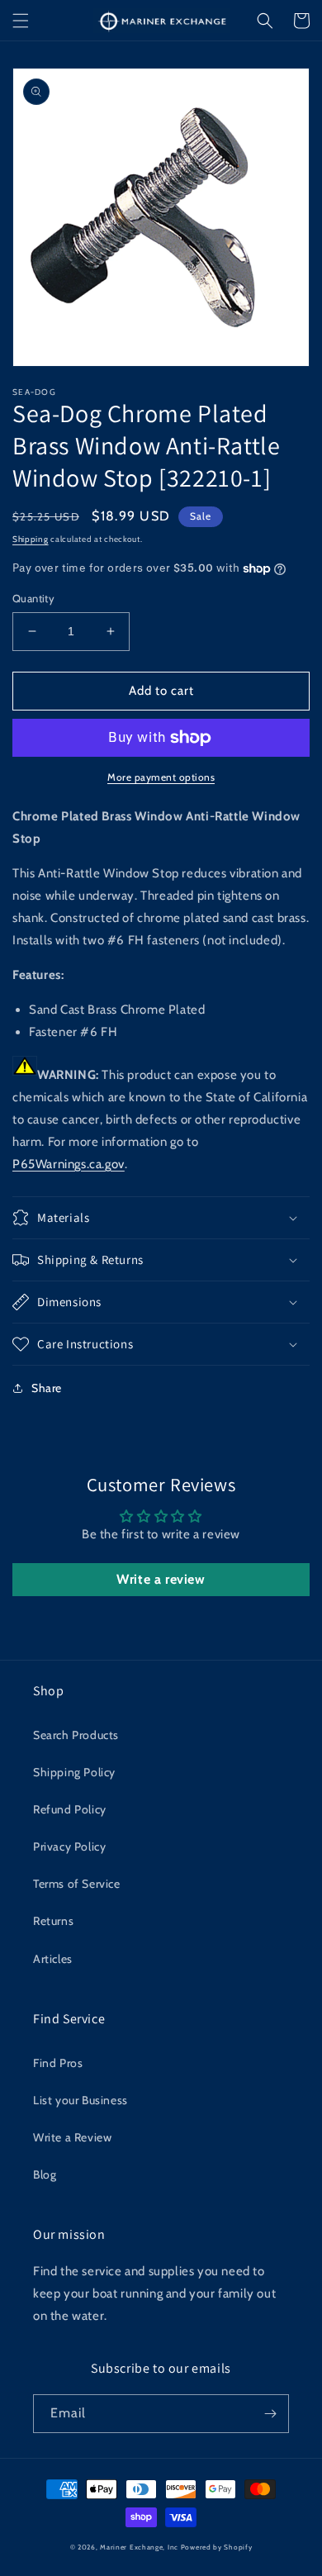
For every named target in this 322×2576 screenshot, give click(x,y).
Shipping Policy (74, 1772)
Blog (45, 2174)
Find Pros (58, 2063)
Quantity (33, 598)
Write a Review (72, 2137)
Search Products (76, 1735)
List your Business (80, 2100)
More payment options (161, 777)
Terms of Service (77, 1884)
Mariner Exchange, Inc (139, 2547)
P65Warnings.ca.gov (69, 1164)
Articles (53, 1959)
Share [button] (47, 1388)
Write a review (161, 1579)
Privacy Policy (69, 1846)
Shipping (31, 539)
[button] (21, 21)
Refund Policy (70, 1809)
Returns (53, 1921)
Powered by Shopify (217, 2547)
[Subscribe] (270, 2414)
